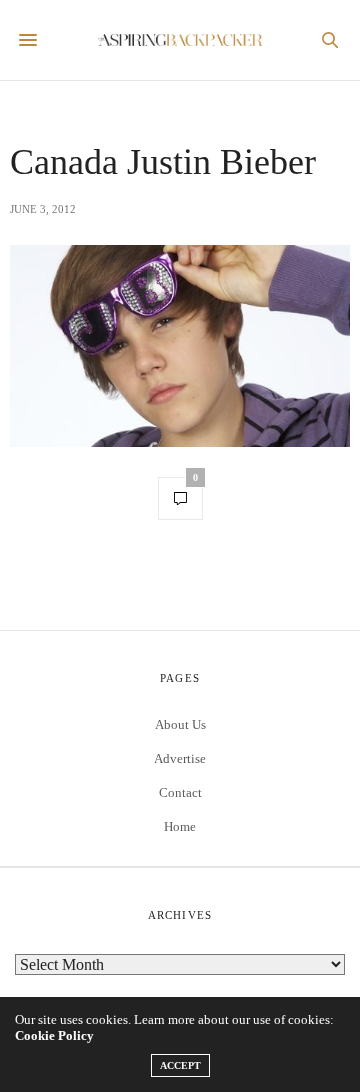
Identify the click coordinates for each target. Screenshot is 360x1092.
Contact (180, 792)
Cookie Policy (54, 1035)
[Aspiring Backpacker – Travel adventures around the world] (180, 40)
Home (180, 826)
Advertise (180, 758)
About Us (180, 724)
